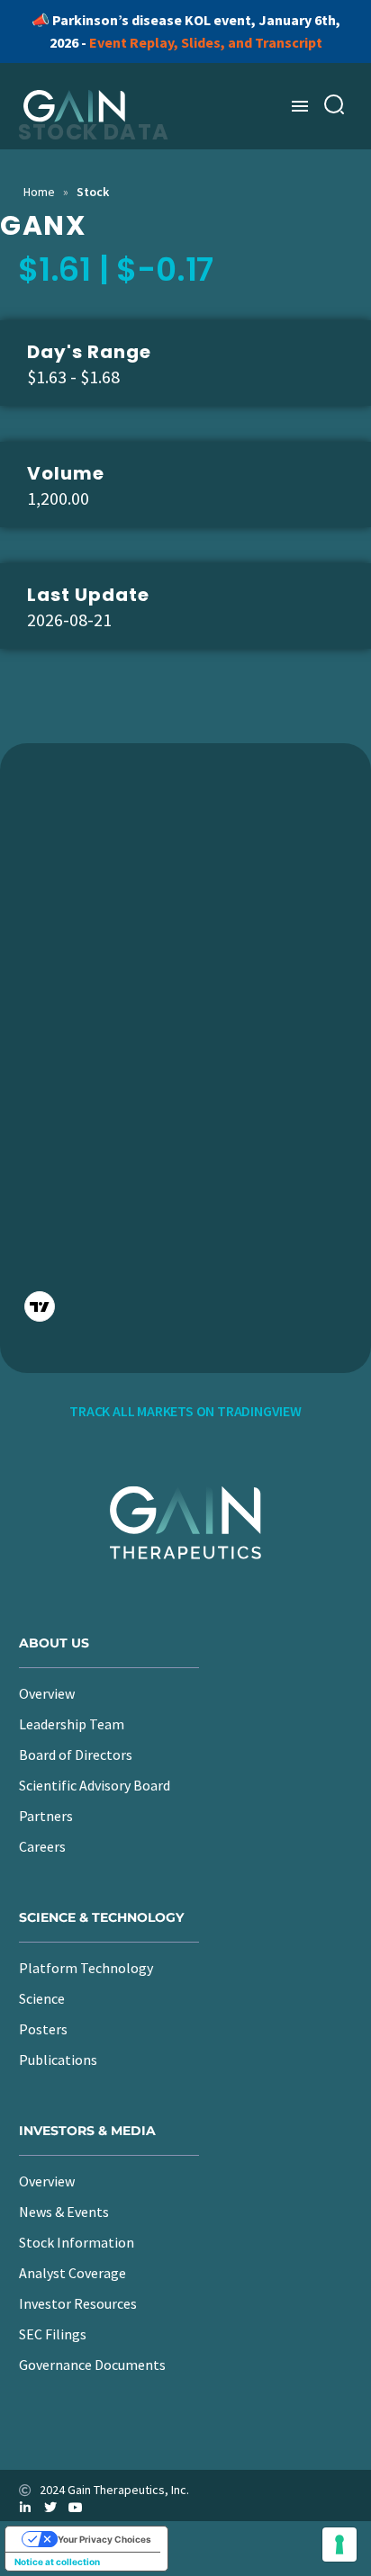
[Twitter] (50, 2508)
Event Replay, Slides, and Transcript (206, 42)
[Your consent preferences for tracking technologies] (339, 2545)
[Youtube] (76, 2508)
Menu (300, 106)
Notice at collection (57, 2562)
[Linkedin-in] (25, 2508)
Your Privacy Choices (104, 2539)
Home (39, 192)
